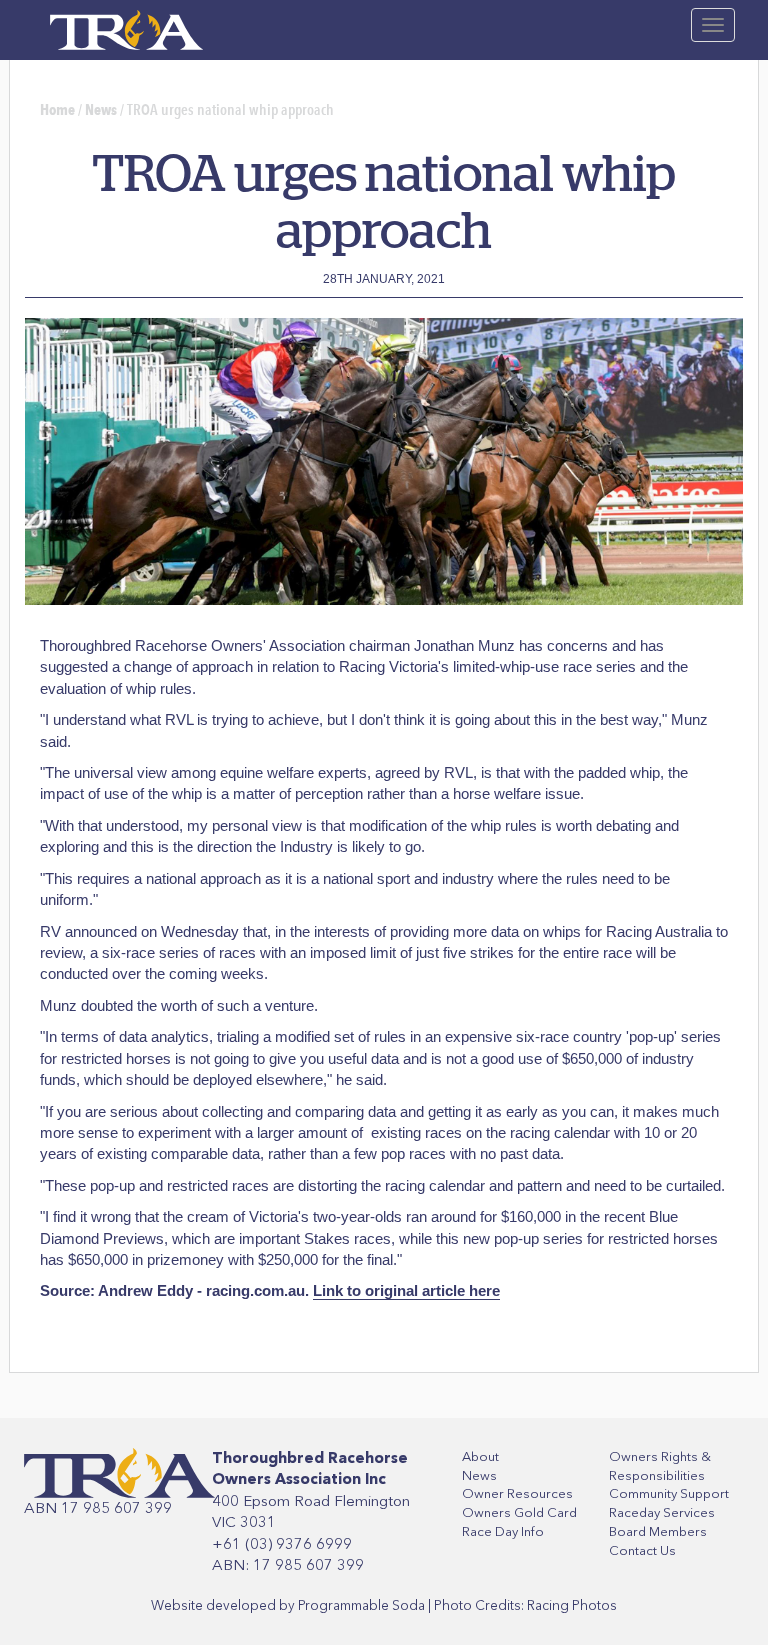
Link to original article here (406, 1290)
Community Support (669, 1493)
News (101, 109)
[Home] (126, 24)
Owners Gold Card (519, 1512)
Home (57, 109)
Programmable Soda (361, 1605)
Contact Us (642, 1550)
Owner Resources (517, 1493)
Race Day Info (503, 1531)
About (480, 1456)
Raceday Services (662, 1512)
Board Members (658, 1531)
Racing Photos (572, 1605)
